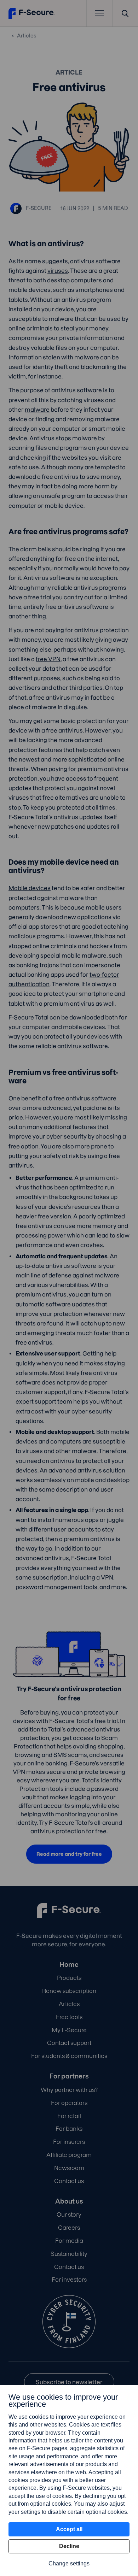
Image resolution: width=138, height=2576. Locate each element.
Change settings (69, 2563)
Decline (69, 2546)
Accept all (69, 2529)
